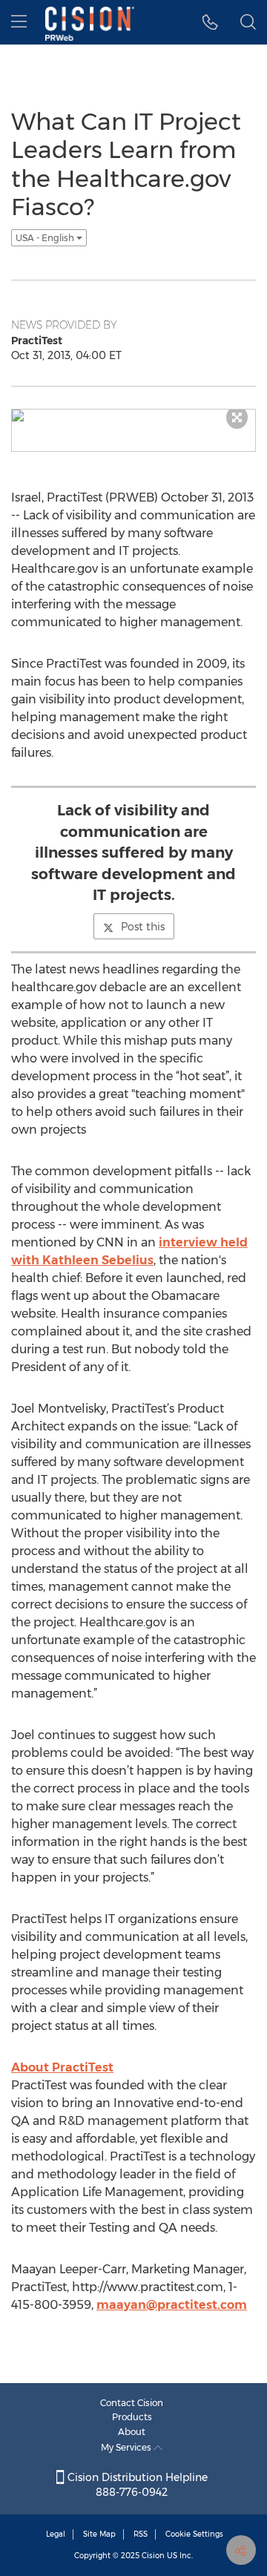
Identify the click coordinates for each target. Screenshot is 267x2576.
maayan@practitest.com (172, 2305)
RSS (141, 2534)
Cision (153, 2556)
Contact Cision (132, 2403)
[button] (210, 22)
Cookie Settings (194, 2534)
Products (132, 2417)
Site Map (99, 2534)
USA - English (46, 238)
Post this (143, 927)
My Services (127, 2447)
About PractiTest (62, 2067)
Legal (56, 2534)
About (132, 2432)
